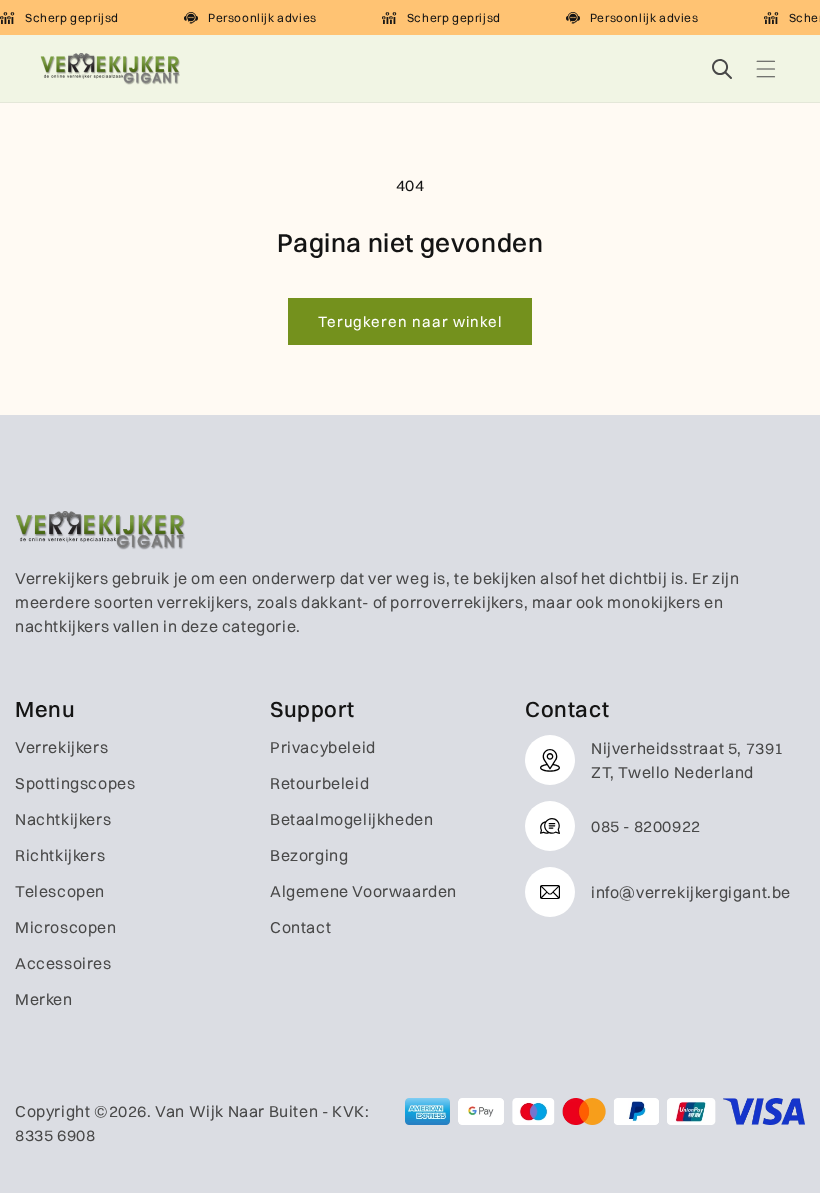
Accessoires (63, 963)
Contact (300, 927)
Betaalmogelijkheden (351, 819)
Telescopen (60, 891)
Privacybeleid (323, 747)
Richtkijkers (60, 855)
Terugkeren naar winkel (410, 321)
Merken (44, 999)
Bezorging (309, 855)
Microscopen (66, 927)
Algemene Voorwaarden (363, 891)
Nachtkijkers (63, 819)
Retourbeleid (319, 783)
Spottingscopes (75, 783)
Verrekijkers (61, 747)
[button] (766, 69)
